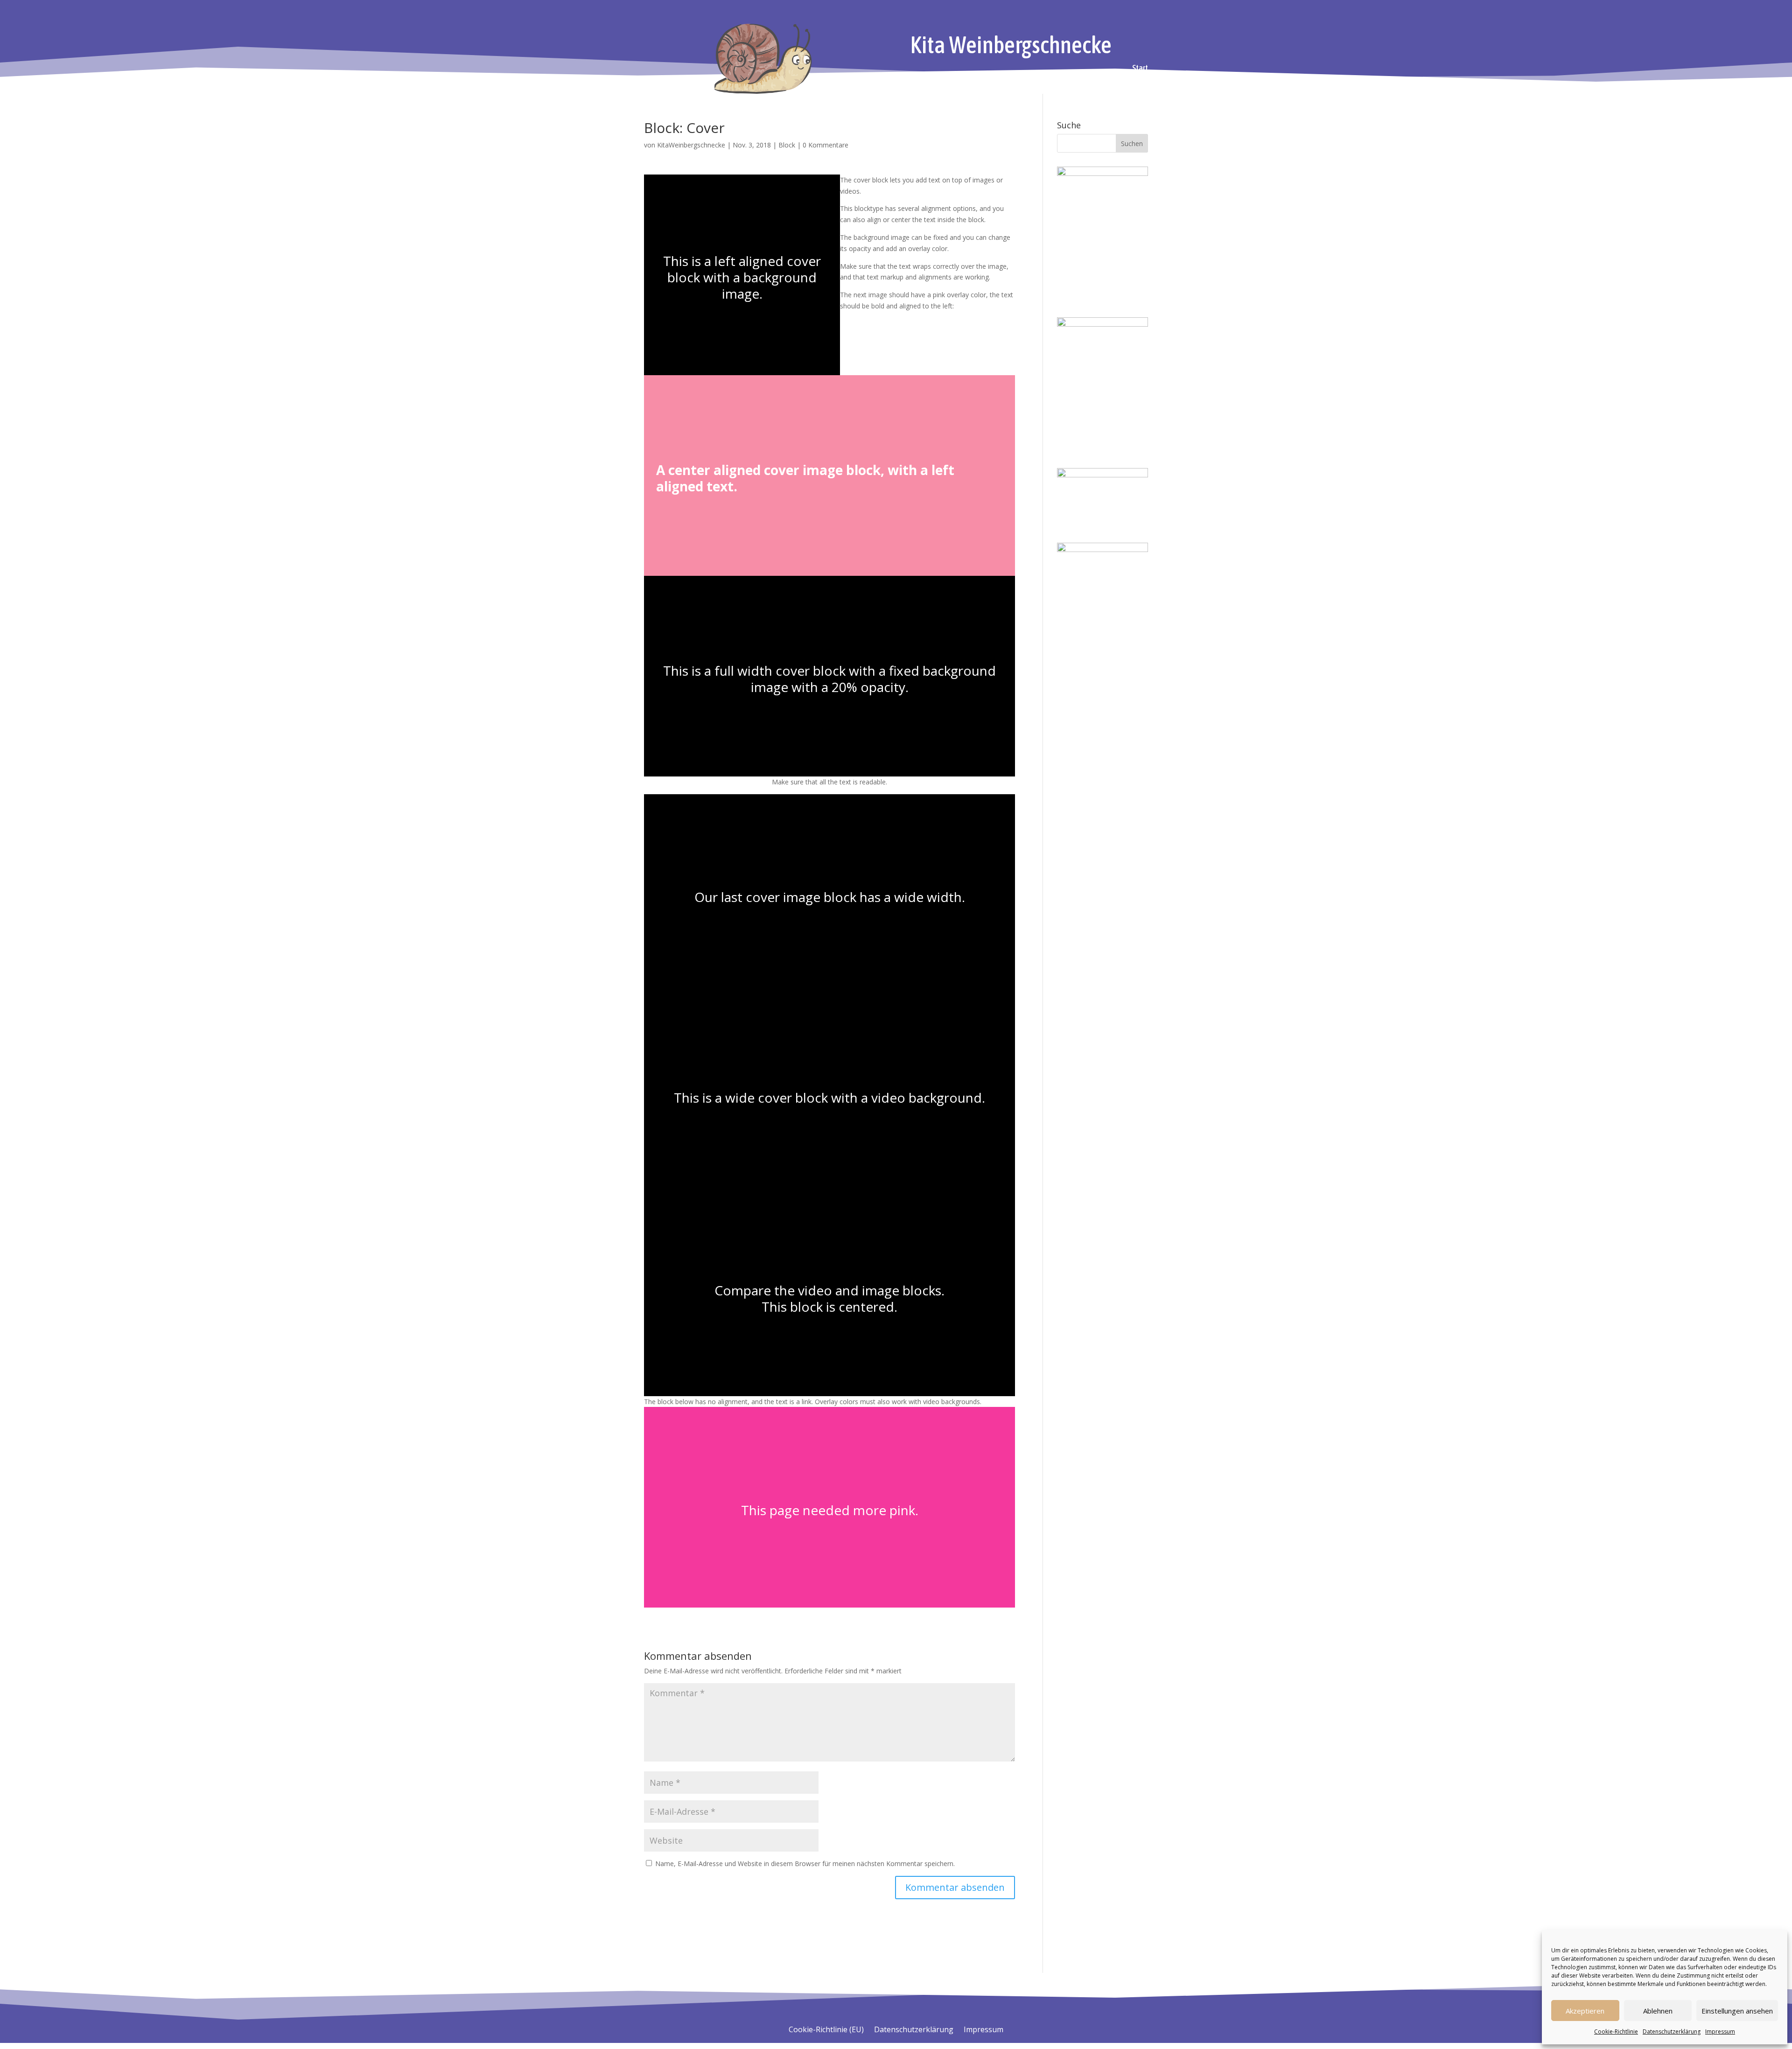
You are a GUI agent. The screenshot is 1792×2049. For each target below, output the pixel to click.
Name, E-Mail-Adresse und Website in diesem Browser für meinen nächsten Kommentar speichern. (805, 1864)
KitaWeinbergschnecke (691, 145)
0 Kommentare (826, 145)
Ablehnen (1658, 2011)
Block (787, 145)
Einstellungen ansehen (1737, 2011)
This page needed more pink (828, 1510)
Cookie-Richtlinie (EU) (826, 2030)
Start (1140, 69)
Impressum (1720, 2032)
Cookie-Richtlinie (1616, 2032)
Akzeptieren (1585, 2011)
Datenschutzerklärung (1672, 2032)
